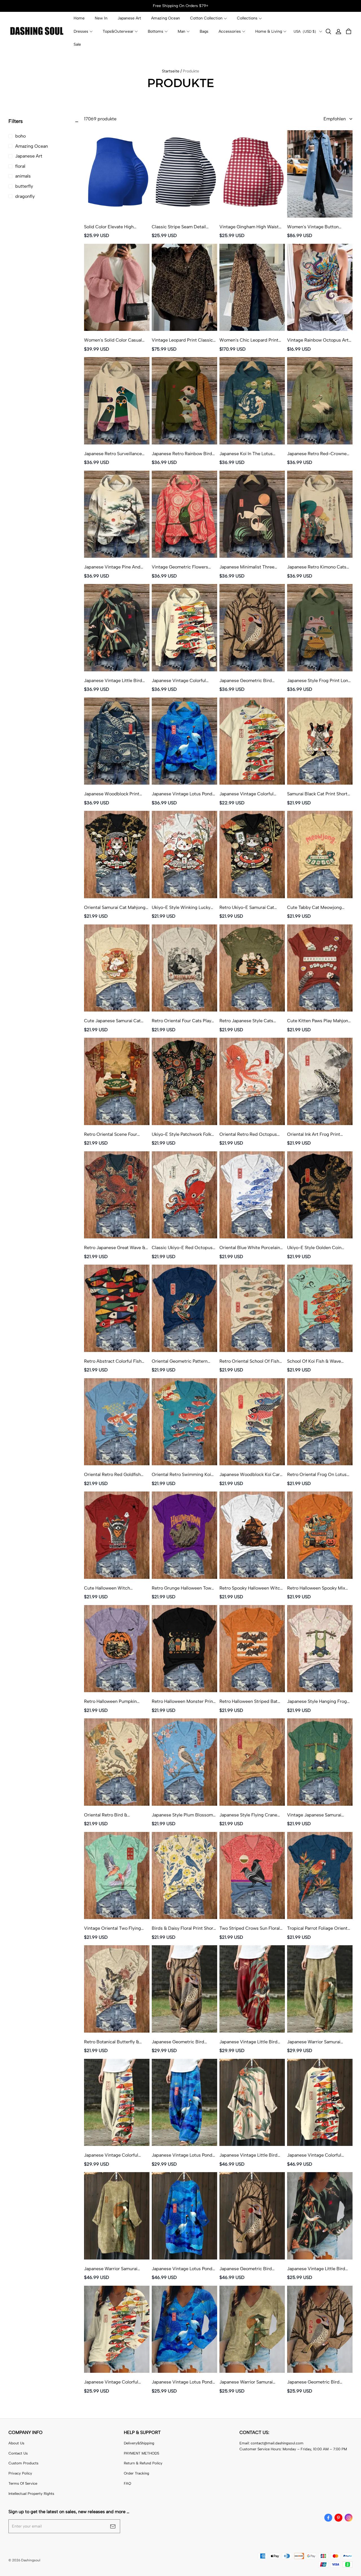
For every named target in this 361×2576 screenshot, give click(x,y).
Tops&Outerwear (118, 31)
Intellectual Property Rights (31, 2494)
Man (181, 31)
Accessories (230, 31)
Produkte (191, 71)
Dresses (81, 31)
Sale (77, 44)
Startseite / (172, 71)
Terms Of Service (23, 2483)
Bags (204, 31)
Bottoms (156, 31)
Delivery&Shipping (139, 2443)
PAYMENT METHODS (141, 2453)
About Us (16, 2443)
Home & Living (269, 31)
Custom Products (23, 2463)
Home (79, 18)
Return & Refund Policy (143, 2463)
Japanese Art (129, 18)
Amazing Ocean (166, 18)
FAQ (127, 2483)
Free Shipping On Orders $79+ (181, 6)
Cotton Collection (206, 18)
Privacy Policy (20, 2473)
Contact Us (18, 2453)
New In (101, 18)
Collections (247, 18)
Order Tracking (137, 2473)
